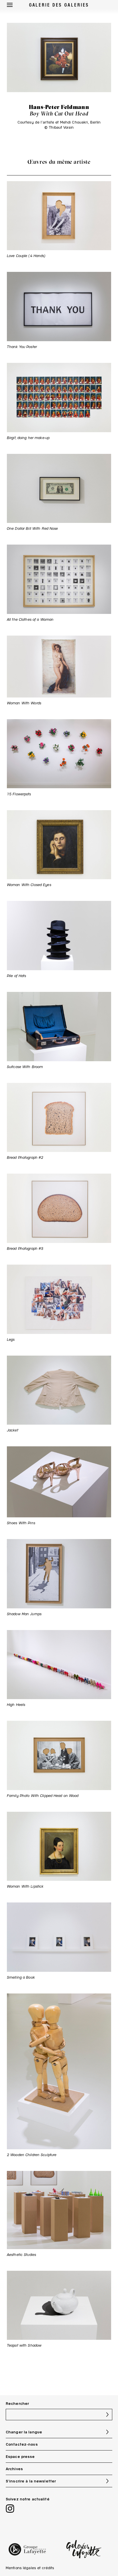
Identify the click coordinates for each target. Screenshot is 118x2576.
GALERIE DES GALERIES (59, 5)
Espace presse (20, 2456)
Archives (14, 2469)
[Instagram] (10, 2509)
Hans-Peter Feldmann (59, 107)
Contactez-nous (22, 2444)
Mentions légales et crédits (30, 2568)
